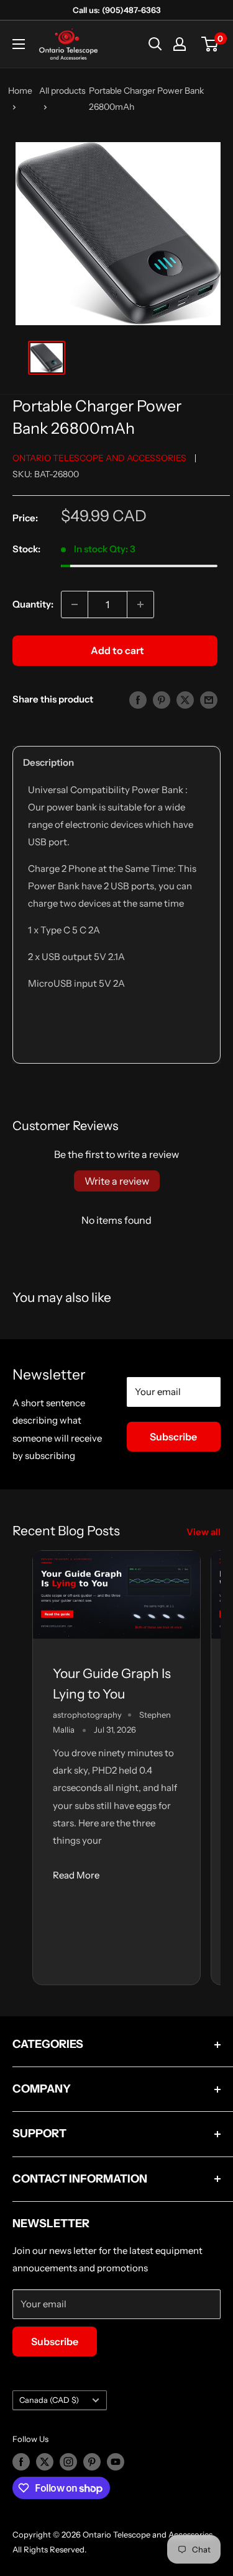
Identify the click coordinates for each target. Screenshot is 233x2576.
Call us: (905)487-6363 (117, 10)
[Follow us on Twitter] (45, 2462)
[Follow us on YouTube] (116, 2462)
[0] (210, 44)
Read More (76, 1875)
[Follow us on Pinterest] (92, 2462)
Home (20, 91)
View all (203, 1532)
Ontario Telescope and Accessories (99, 458)
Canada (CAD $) (49, 2400)
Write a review (117, 1181)
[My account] (180, 44)
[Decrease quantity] (75, 604)
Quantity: (33, 604)
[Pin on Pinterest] (162, 700)
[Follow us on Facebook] (21, 2462)
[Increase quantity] (140, 604)
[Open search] (155, 44)
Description (48, 762)
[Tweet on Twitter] (185, 700)
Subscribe (173, 1437)
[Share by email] (209, 700)
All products (62, 91)
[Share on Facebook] (138, 700)
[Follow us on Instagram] (68, 2462)
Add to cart (117, 650)
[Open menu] (19, 44)
